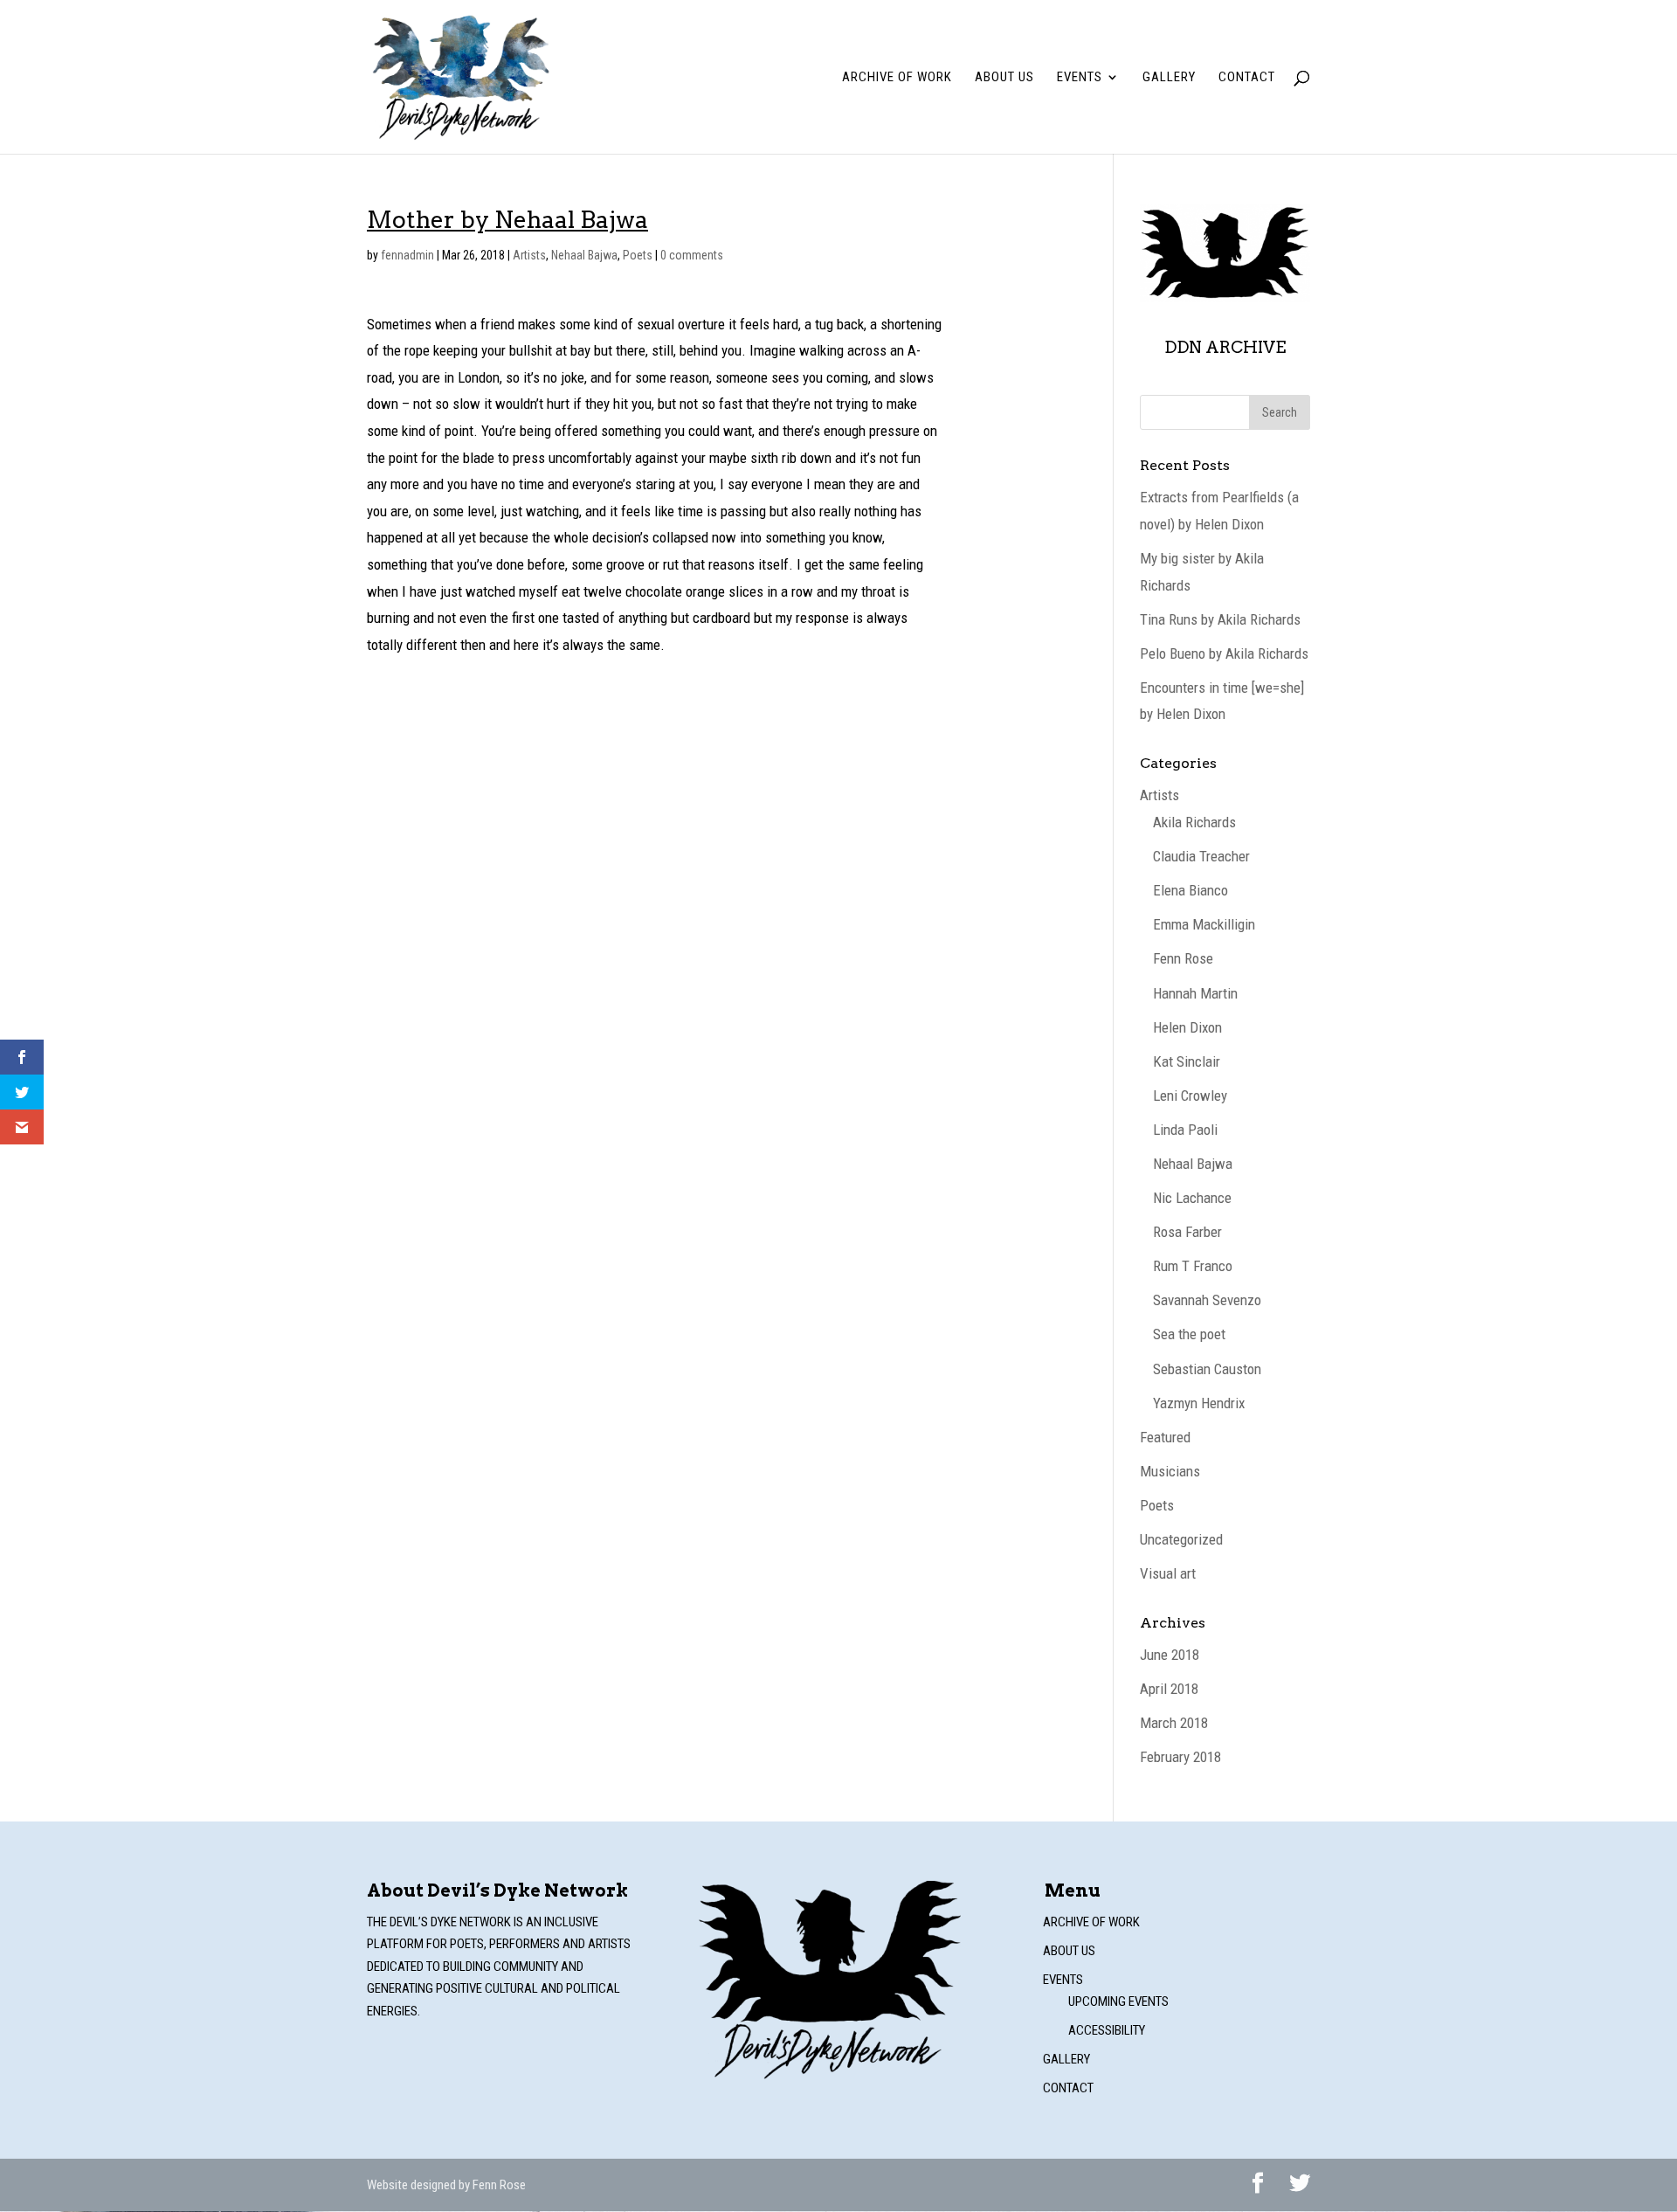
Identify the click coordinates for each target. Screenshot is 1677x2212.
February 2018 (1180, 1757)
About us (1004, 78)
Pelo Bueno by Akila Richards (1224, 653)
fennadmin (407, 255)
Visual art (1168, 1573)
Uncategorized (1181, 1539)
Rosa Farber (1187, 1232)
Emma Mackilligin (1204, 924)
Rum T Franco (1193, 1266)
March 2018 (1174, 1723)
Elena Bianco (1190, 890)
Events (1080, 78)
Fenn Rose (1183, 958)
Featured (1165, 1437)
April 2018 (1169, 1689)
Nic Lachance (1192, 1198)
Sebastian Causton (1207, 1369)
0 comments (692, 255)
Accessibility (1107, 2030)
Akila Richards (1194, 822)
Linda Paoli (1185, 1130)
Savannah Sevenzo (1207, 1300)
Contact (1247, 78)
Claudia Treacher (1201, 856)
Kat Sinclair (1187, 1061)
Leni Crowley (1190, 1096)
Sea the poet (1189, 1334)
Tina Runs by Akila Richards (1220, 619)
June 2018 (1170, 1655)
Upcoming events (1118, 2001)
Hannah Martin (1195, 993)
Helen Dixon (1187, 1027)
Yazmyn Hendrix (1199, 1403)
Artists (529, 255)
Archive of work (897, 78)
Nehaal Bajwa (584, 255)
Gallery (1169, 78)
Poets (638, 255)
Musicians (1170, 1471)
